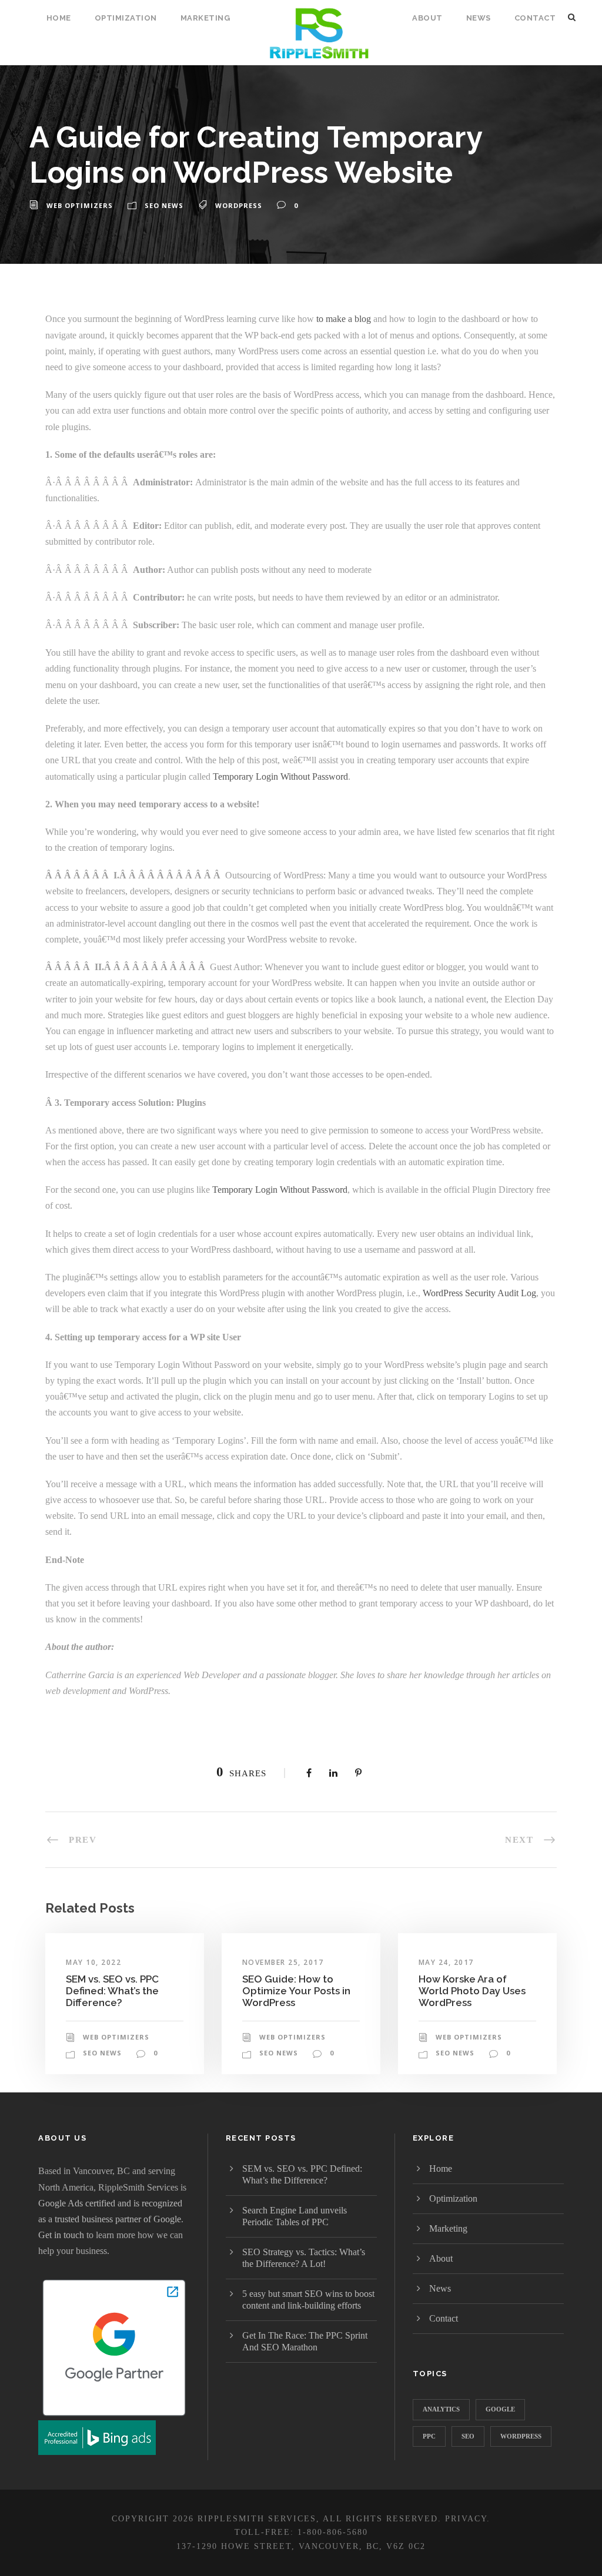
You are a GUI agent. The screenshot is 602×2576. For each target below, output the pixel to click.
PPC (429, 2436)
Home (59, 18)
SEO (468, 2436)
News (479, 18)
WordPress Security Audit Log (479, 1293)
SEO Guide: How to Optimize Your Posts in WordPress (296, 1991)
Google (500, 2409)
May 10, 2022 (93, 1962)
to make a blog (344, 319)
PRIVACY (466, 2519)
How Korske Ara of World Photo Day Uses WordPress (472, 1991)
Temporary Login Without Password (280, 777)
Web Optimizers (80, 205)
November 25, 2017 (283, 1962)
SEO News (164, 205)
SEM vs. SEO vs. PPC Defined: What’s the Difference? (112, 1991)
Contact (535, 18)
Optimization (126, 18)
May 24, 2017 (446, 1962)
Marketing (205, 18)
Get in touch (61, 2235)
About (427, 18)
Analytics (441, 2409)
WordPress (239, 205)
